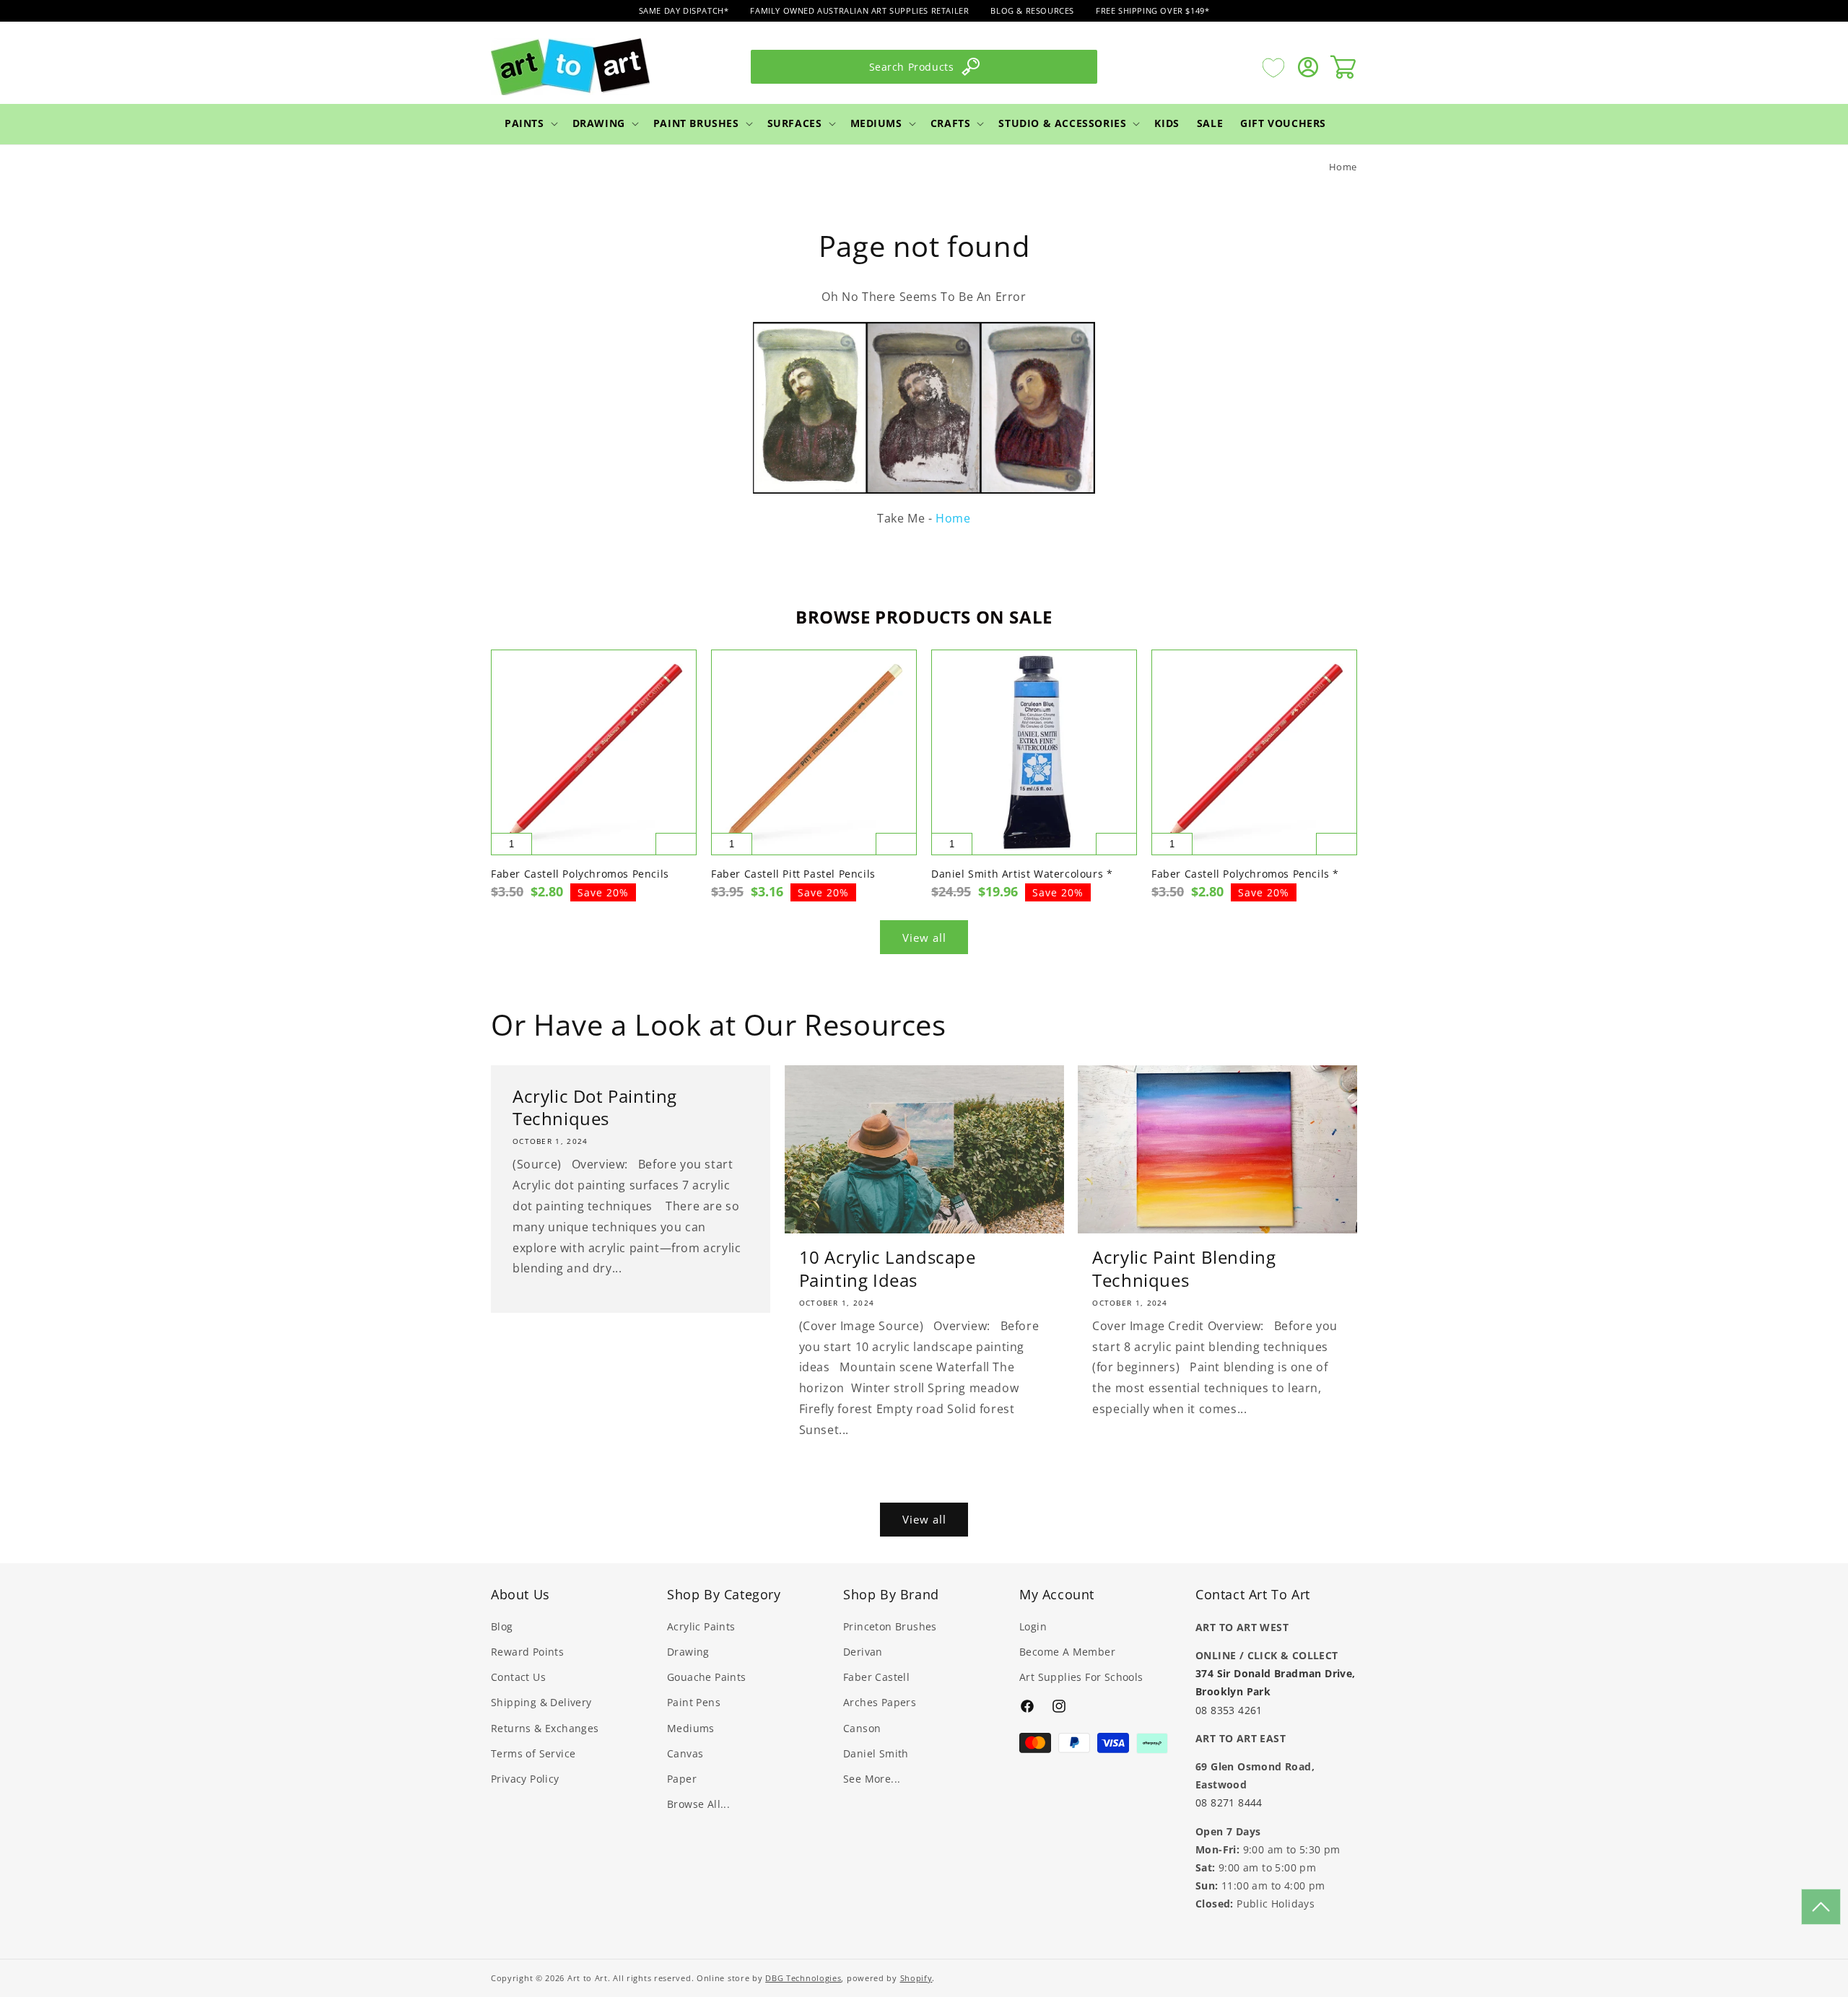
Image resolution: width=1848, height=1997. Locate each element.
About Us (520, 1594)
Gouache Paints (707, 1677)
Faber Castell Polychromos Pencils (580, 874)
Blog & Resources (1032, 10)
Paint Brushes (696, 123)
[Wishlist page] (1273, 67)
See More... (872, 1779)
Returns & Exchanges (545, 1728)
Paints (524, 123)
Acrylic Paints (701, 1626)
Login (1033, 1626)
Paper (682, 1779)
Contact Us (518, 1677)
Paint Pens (694, 1703)
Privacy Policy (525, 1779)
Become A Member (1067, 1652)
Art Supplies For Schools (1081, 1677)
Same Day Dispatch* (684, 10)
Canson (862, 1728)
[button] (530, 123)
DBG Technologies (803, 1978)
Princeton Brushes (890, 1626)
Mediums (876, 123)
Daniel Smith (876, 1753)
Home (1343, 167)
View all (924, 938)
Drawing (599, 123)
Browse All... (698, 1804)
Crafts (951, 123)
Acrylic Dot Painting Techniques (595, 1107)
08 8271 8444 (1229, 1802)
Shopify (916, 1978)
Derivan (863, 1652)
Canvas (685, 1753)
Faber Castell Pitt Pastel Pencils (793, 874)
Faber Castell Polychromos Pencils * (1245, 874)
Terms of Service (533, 1753)
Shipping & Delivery (541, 1703)
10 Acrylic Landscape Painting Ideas (888, 1268)
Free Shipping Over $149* (1152, 10)
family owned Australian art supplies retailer (859, 10)
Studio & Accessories (1062, 123)
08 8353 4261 (1229, 1709)
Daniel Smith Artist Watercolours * (1022, 874)
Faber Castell (876, 1677)
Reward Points (527, 1652)
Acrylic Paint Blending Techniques (1184, 1268)
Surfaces (795, 123)
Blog (502, 1626)
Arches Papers (880, 1703)
